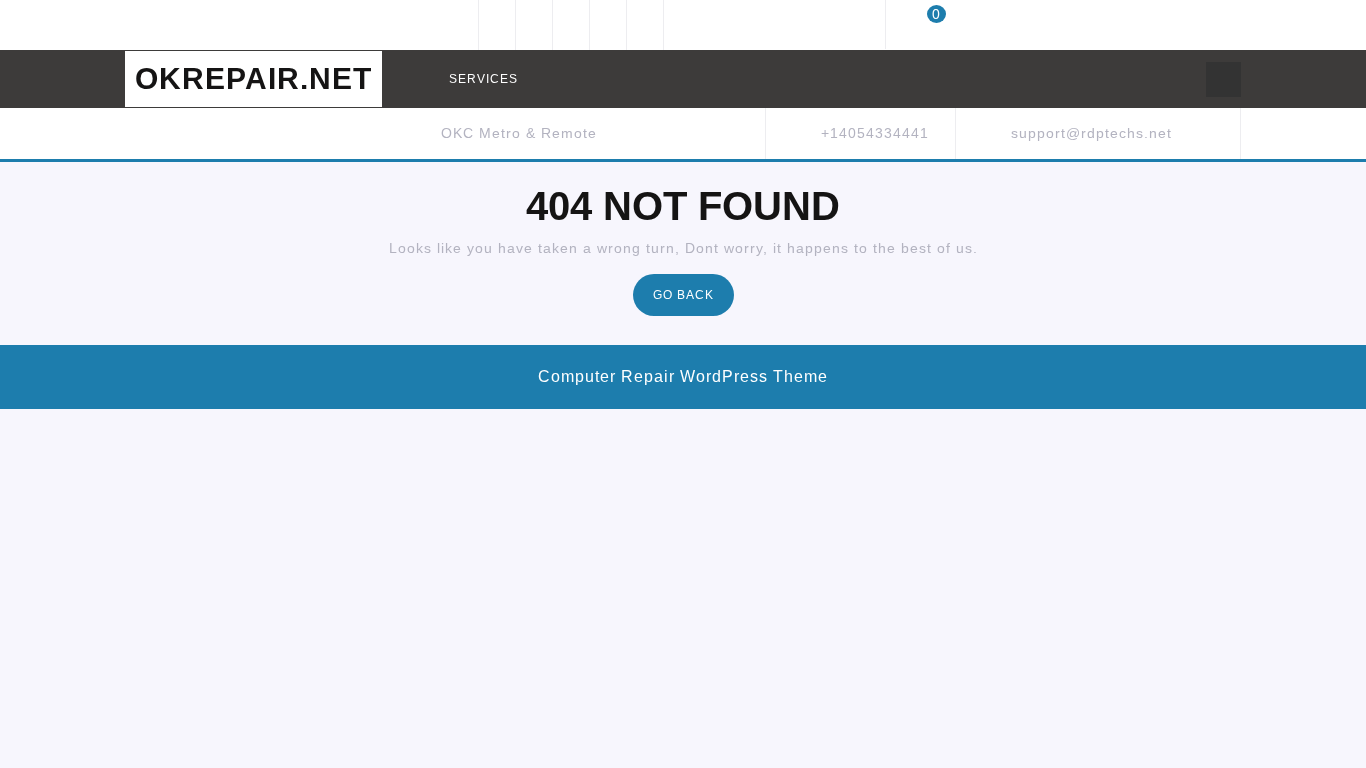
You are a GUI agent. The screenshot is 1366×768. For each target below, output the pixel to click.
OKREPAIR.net (253, 78)
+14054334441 (875, 133)
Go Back (693, 300)
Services (483, 79)
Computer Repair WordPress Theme (683, 376)
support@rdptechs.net (1091, 133)
